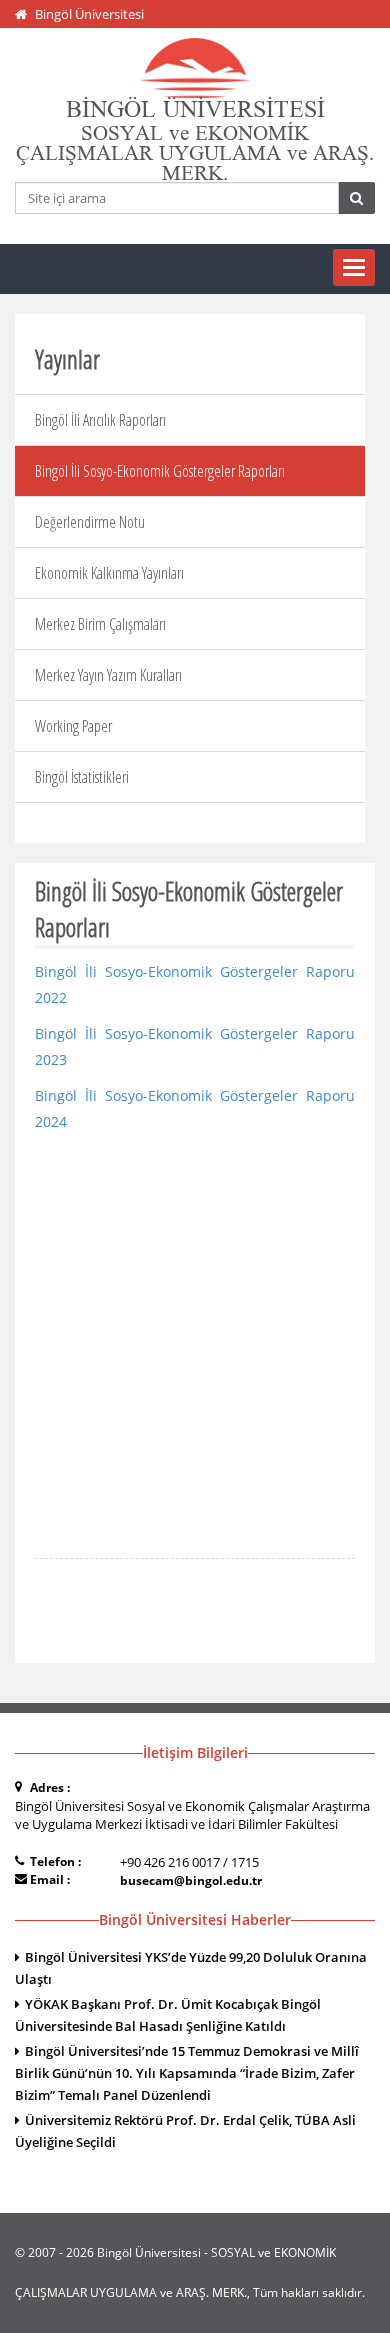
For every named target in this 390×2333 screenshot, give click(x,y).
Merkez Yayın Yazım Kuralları (108, 675)
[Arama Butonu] (356, 198)
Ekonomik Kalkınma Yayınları (109, 573)
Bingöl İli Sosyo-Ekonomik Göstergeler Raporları (160, 471)
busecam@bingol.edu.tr (191, 1880)
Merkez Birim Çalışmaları (100, 624)
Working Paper (73, 726)
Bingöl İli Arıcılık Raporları (100, 420)
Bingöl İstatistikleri (82, 777)
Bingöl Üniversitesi (89, 14)
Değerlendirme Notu (90, 522)
